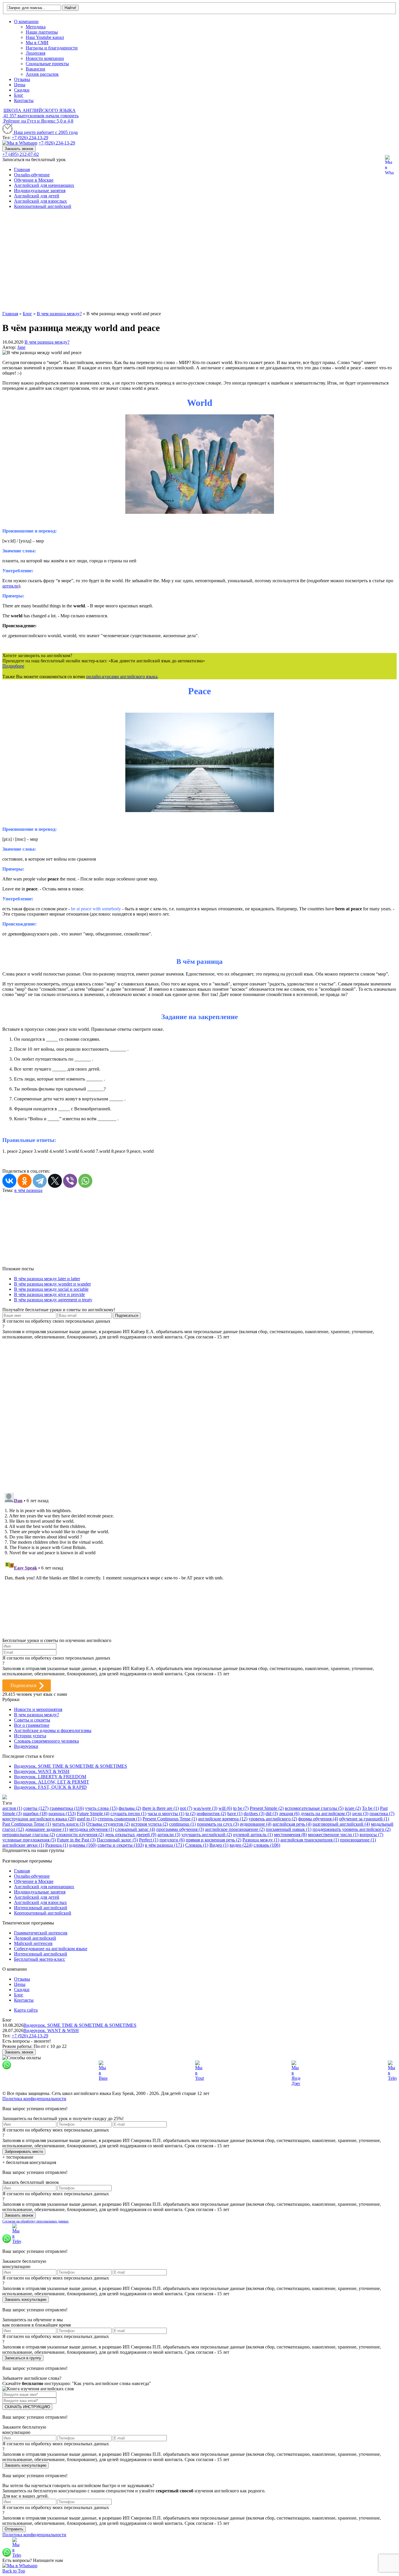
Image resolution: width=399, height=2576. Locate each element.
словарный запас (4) (135, 1829)
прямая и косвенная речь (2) (214, 1840)
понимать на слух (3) (218, 1824)
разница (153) (62, 1813)
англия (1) (12, 1808)
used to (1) (87, 1819)
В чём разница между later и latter (47, 1279)
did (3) (272, 1813)
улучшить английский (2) (207, 1835)
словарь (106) (267, 1845)
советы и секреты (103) (121, 1845)
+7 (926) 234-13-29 (30, 138)
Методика (36, 27)
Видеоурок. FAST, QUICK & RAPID (50, 1787)
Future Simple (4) (93, 1813)
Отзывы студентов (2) (108, 1824)
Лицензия (35, 53)
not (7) (186, 1808)
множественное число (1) (333, 1835)
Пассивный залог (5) (117, 1840)
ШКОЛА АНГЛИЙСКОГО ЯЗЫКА (40, 110)
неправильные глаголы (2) (29, 1835)
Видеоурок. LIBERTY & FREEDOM (50, 1777)
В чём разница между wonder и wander (52, 1284)
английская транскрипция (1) (310, 1840)
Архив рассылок (42, 74)
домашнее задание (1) (47, 1829)
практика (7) (382, 1813)
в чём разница (28, 1190)
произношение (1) (358, 1840)
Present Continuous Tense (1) (170, 1819)
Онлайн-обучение (32, 175)
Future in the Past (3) (76, 1840)
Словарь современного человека (46, 1741)
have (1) (235, 1813)
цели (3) (360, 1813)
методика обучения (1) (92, 1829)
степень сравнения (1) (119, 1819)
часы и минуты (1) (166, 1813)
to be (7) (241, 1808)
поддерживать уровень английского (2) (352, 1829)
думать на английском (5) (326, 1813)
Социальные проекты (47, 64)
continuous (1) (182, 1824)
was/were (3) (205, 1808)
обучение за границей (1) (364, 1819)
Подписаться (23, 1685)
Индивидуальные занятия (40, 191)
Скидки (22, 90)
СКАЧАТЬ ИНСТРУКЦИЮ (27, 2407)
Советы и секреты (32, 1720)
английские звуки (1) (23, 1845)
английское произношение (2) (235, 1829)
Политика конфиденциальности (34, 2099)
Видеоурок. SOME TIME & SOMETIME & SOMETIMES (71, 1766)
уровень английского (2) (273, 1819)
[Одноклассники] (25, 1181)
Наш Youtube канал (45, 37)
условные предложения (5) (29, 1840)
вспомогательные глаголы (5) (314, 1808)
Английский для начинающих (44, 185)
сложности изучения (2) (80, 1835)
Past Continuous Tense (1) (27, 1824)
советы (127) (36, 1808)
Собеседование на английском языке (51, 1949)
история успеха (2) (149, 1824)
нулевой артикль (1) (253, 1835)
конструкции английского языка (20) (39, 1819)
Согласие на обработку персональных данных (35, 2221)
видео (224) (241, 1845)
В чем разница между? (47, 342)
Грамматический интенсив (41, 1933)
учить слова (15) (101, 1808)
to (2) (190, 1813)
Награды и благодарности (52, 48)
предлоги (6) (172, 1840)
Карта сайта (26, 2010)
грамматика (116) (67, 1808)
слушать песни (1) (128, 1813)
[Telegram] (40, 1181)
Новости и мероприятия (38, 1709)
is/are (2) (353, 1808)
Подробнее (13, 666)
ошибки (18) (35, 1813)
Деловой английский (35, 1938)
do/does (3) (254, 1813)
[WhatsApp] (85, 1181)
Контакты (24, 100)
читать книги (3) (68, 1824)
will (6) (225, 1808)
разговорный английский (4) (341, 1824)
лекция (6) (289, 1813)
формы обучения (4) (318, 1819)
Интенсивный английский (41, 1908)
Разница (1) (57, 1845)
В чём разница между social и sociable (51, 1289)
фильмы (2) (130, 1808)
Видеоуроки (26, 1746)
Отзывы (22, 79)
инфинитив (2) (211, 1813)
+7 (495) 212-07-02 (21, 154)
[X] (55, 1181)
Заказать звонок (19, 149)
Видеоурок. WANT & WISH (42, 1771)
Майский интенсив (33, 1943)
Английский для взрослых (40, 201)
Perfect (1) (149, 1840)
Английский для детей (37, 196)
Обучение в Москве (34, 180)
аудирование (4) (256, 1824)
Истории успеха (30, 1736)
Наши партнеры (42, 32)
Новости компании (45, 58)
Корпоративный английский (43, 206)
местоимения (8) (290, 1835)
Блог (19, 95)
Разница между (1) (261, 1840)
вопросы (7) (371, 1835)
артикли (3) (169, 1835)
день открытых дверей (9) (131, 1835)
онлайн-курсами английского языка (122, 677)
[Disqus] (199, 1413)
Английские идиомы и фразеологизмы (53, 1730)
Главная (22, 169)
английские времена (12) (223, 1819)
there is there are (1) (161, 1808)
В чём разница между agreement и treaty (53, 1300)
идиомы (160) (83, 1845)
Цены (20, 85)
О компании (26, 21)
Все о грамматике (32, 1725)
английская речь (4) (292, 1824)
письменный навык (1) (289, 1829)
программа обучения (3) (180, 1829)
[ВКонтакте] (9, 1181)
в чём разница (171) (164, 1845)
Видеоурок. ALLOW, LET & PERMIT (52, 1782)
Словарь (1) (197, 1845)
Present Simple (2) (267, 1808)
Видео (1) (219, 1845)
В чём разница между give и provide (50, 1294)
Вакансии (35, 69)
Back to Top (14, 2571)
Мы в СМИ (37, 43)
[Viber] (70, 1181)
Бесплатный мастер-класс (40, 1959)
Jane (21, 347)
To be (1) (370, 1808)
